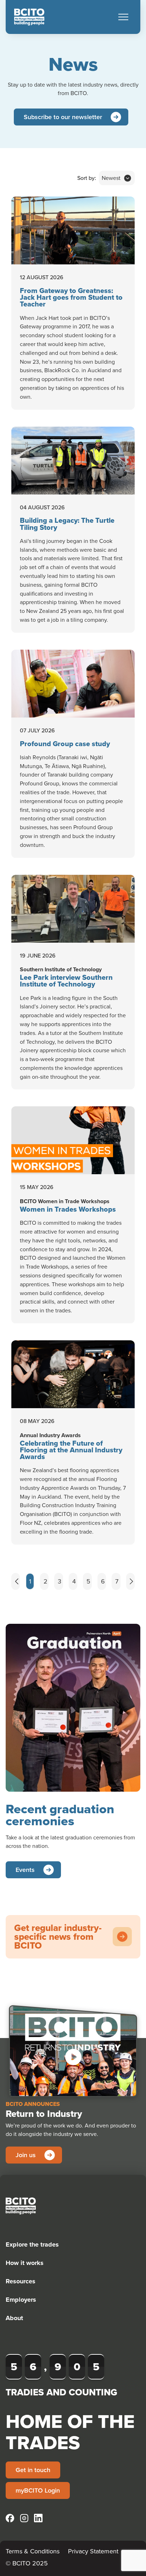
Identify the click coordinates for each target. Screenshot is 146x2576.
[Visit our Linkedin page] (38, 2518)
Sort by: (87, 178)
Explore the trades (32, 2244)
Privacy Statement (93, 2551)
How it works (25, 2263)
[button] (123, 17)
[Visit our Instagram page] (24, 2518)
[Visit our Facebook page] (10, 2518)
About (14, 2318)
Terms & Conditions (33, 2551)
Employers (21, 2300)
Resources (21, 2281)
